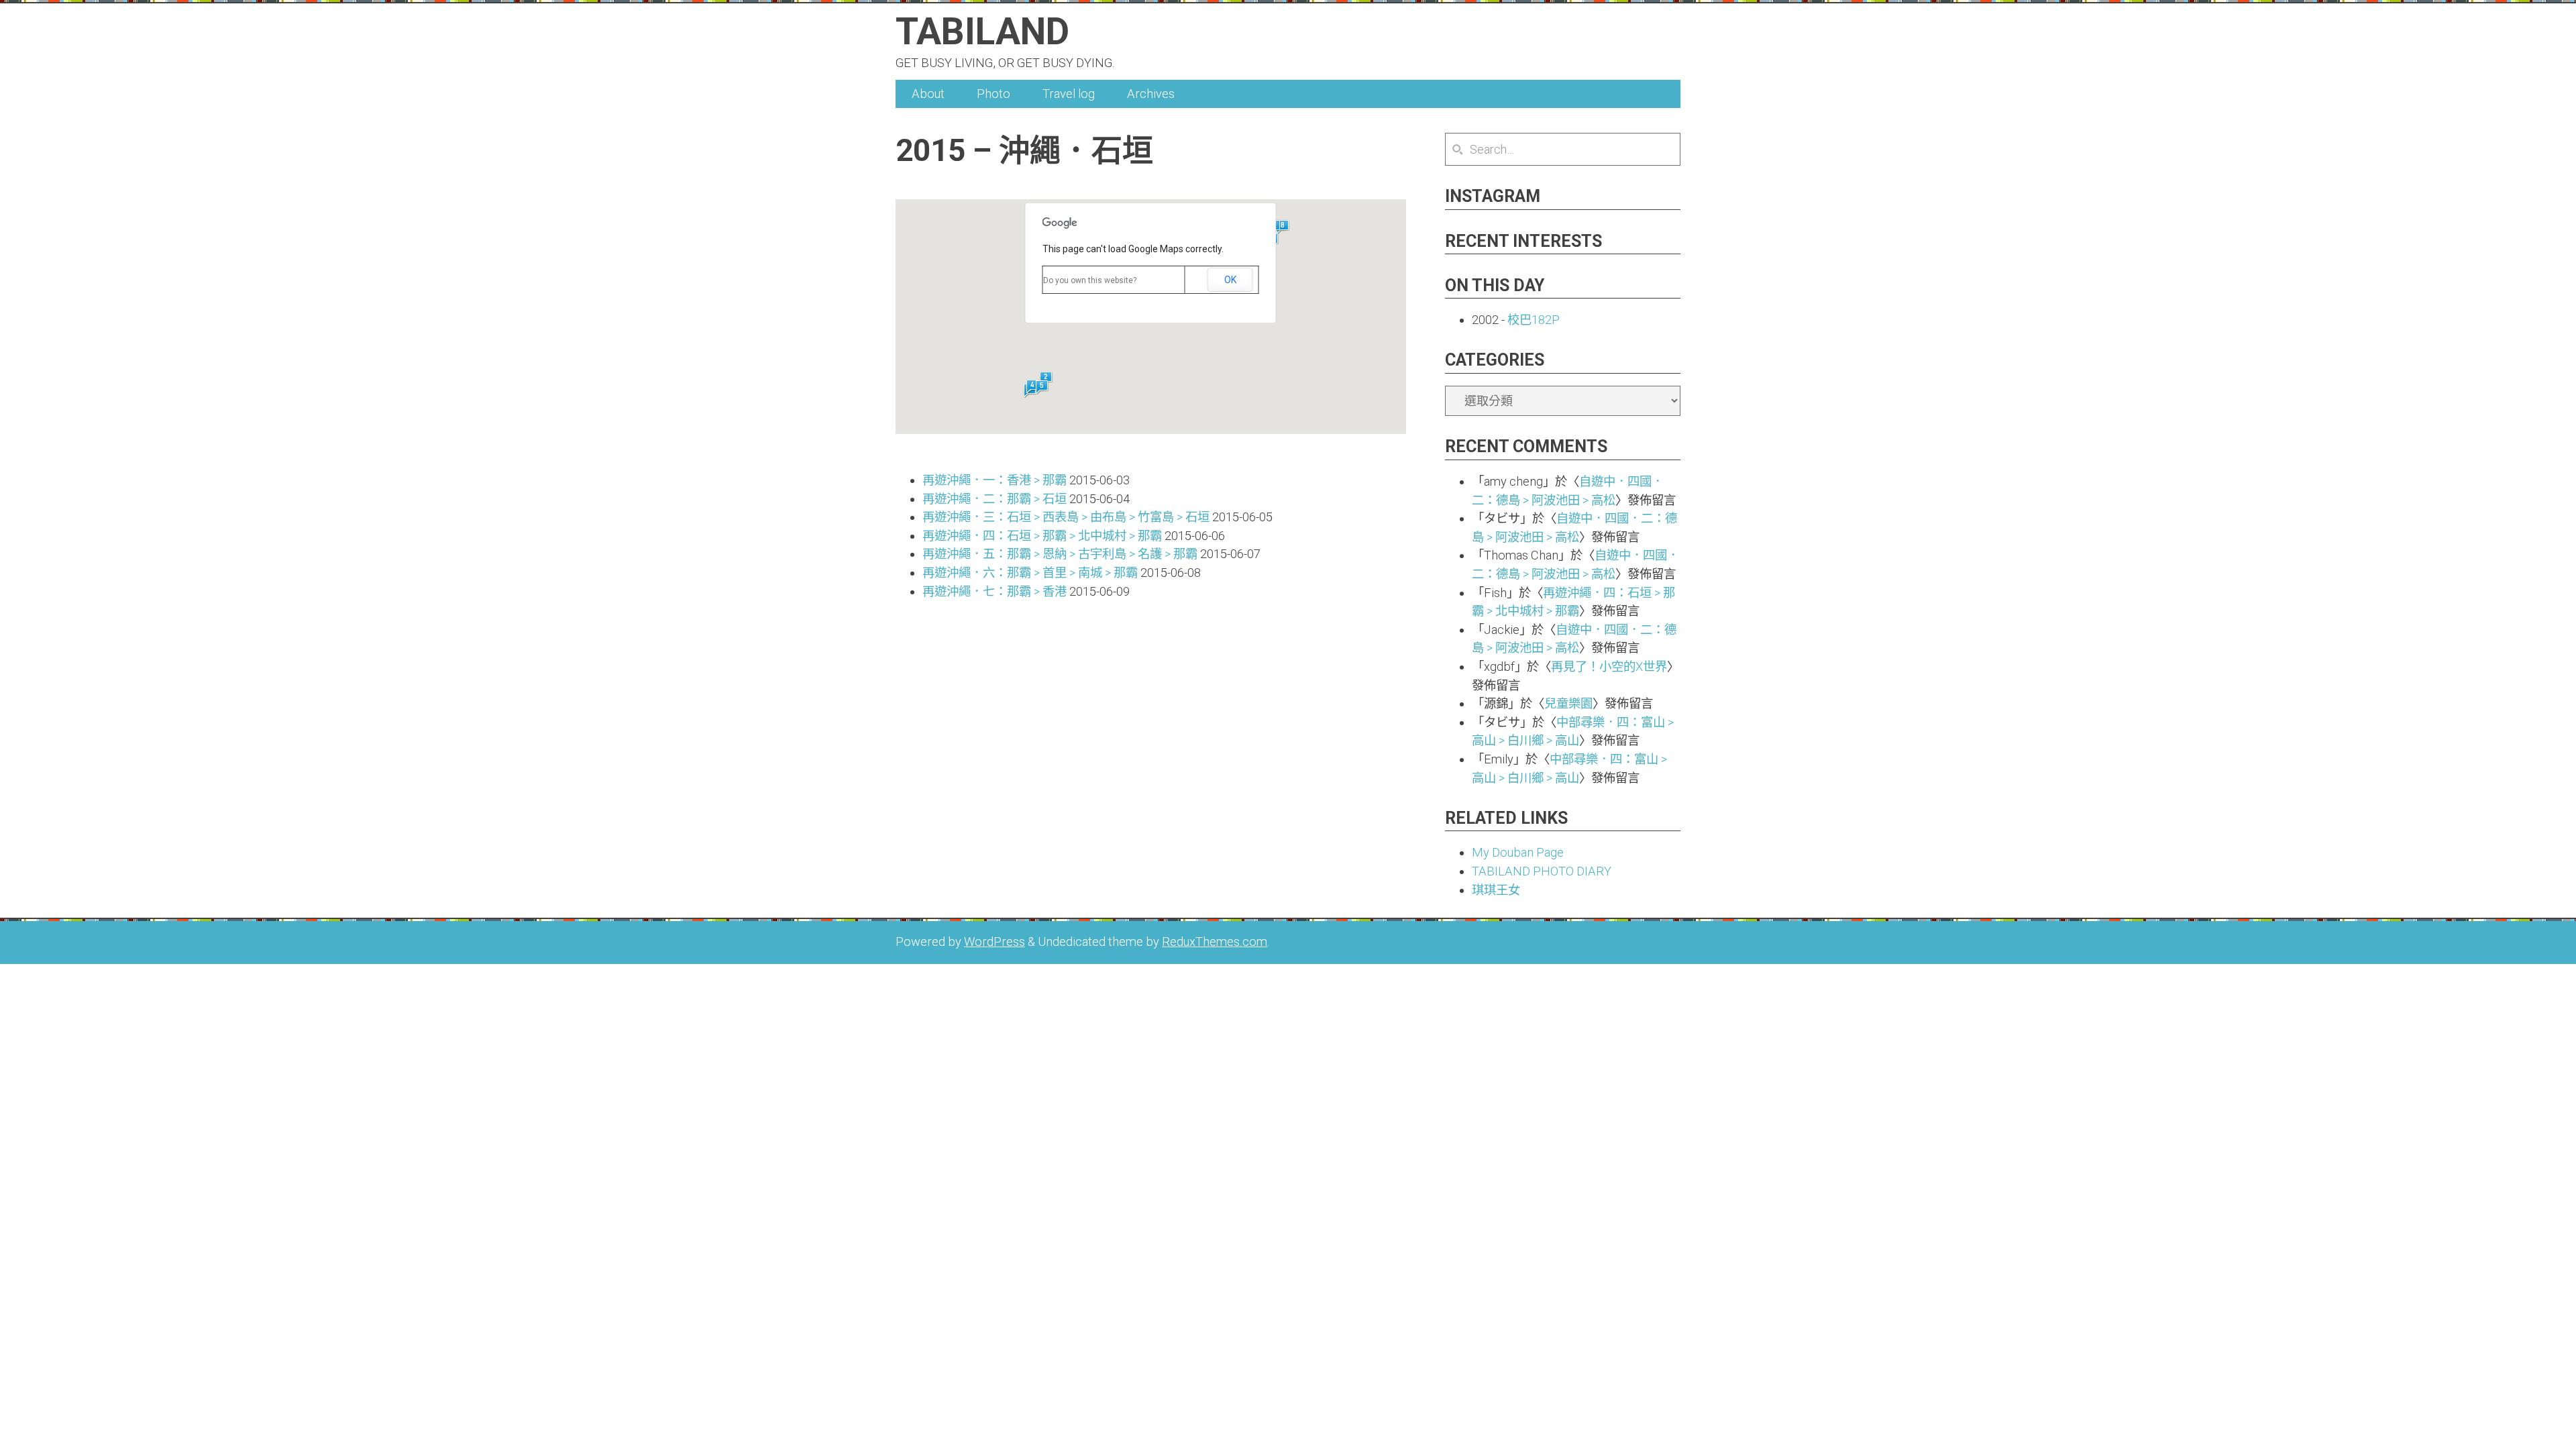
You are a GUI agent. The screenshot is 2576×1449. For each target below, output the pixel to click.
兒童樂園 (1568, 703)
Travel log (1069, 94)
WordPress (995, 942)
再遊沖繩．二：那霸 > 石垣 (995, 499)
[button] (1283, 227)
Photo (994, 94)
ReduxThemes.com (1215, 942)
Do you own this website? (1090, 280)
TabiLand (982, 32)
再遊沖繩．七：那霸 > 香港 (995, 591)
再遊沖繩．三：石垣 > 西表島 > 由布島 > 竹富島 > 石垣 (1066, 517)
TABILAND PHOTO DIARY (1542, 871)
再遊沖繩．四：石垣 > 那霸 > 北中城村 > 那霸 (1042, 536)
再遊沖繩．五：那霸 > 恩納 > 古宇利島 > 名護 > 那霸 (1060, 554)
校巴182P (1534, 320)
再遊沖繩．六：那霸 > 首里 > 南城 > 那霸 (1030, 573)
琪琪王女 (1496, 890)
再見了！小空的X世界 (1609, 666)
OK (1230, 280)
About (928, 94)
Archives (1151, 94)
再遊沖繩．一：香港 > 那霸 (995, 480)
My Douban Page (1518, 852)
